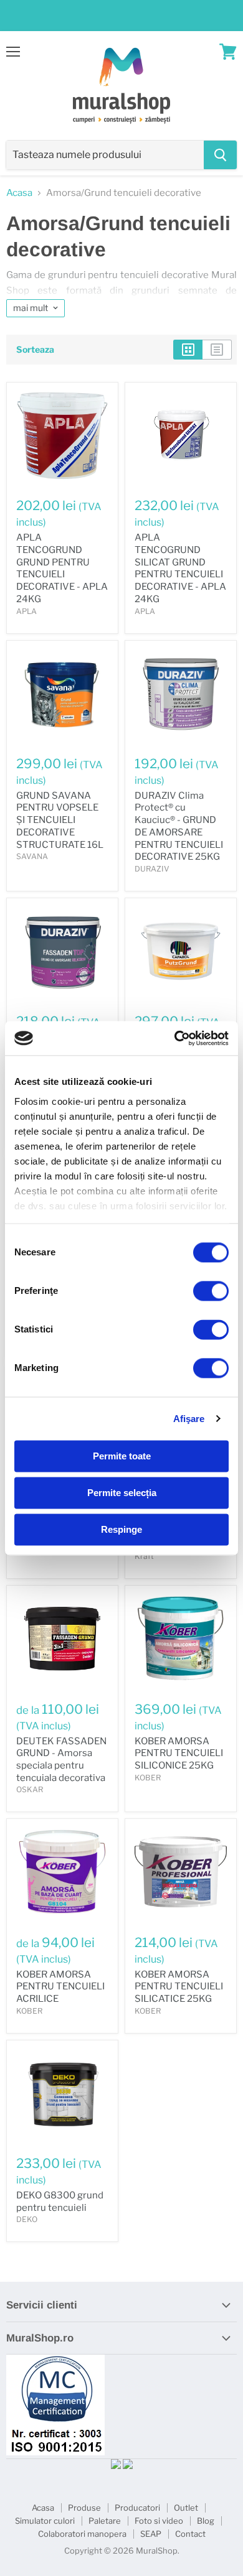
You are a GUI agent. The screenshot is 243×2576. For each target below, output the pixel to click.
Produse (84, 2508)
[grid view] (188, 350)
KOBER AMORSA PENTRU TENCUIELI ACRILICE (60, 1987)
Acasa (19, 193)
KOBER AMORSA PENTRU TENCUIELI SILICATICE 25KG (179, 1987)
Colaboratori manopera (82, 2534)
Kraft (144, 1556)
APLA (26, 611)
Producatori (137, 2508)
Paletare (105, 2521)
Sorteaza (35, 350)
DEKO (27, 2219)
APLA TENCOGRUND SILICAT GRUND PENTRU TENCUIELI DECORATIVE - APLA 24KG (180, 568)
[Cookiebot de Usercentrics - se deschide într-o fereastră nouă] (175, 1038)
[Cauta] (220, 155)
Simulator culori (45, 2521)
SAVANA (32, 856)
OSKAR (30, 1789)
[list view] (217, 350)
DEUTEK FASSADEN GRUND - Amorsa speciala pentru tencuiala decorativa (61, 1760)
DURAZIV (152, 869)
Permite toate (122, 1456)
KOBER (148, 1778)
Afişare (189, 1419)
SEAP (151, 2534)
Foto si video (159, 2521)
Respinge (121, 1529)
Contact (190, 2534)
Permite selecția (122, 1493)
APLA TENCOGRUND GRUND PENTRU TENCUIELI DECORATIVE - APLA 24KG (62, 568)
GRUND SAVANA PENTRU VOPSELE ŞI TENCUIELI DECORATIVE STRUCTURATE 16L (60, 820)
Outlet (186, 2508)
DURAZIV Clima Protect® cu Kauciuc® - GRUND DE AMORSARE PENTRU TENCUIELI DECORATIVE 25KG (179, 826)
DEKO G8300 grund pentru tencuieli (60, 2202)
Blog (206, 2521)
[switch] (211, 1291)
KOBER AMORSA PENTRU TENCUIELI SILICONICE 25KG (179, 1753)
